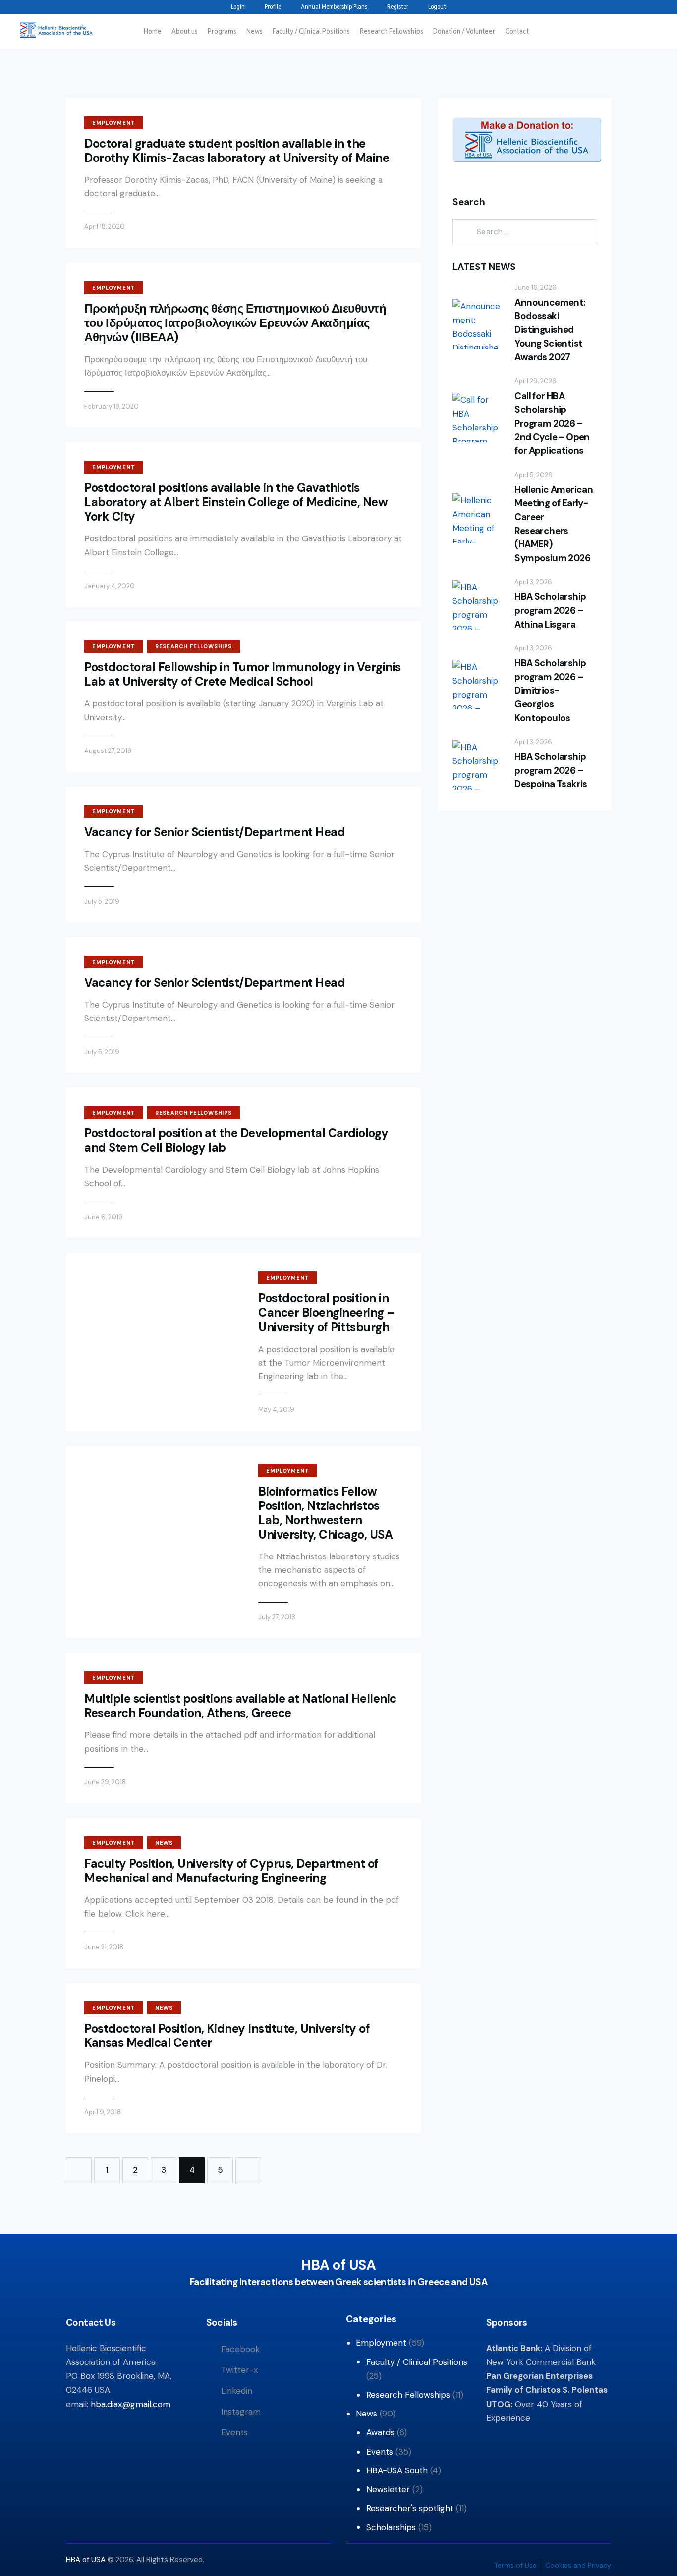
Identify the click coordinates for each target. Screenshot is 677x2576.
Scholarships (391, 2527)
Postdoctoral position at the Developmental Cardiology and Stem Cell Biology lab (236, 1140)
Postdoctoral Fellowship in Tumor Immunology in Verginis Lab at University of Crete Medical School (243, 674)
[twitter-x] (85, 7)
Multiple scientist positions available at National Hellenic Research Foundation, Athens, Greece (240, 1706)
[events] (133, 7)
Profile (273, 7)
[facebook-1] (69, 7)
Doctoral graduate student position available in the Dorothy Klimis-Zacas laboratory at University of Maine (237, 151)
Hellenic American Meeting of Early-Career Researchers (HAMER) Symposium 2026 (554, 524)
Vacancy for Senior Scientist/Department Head (215, 832)
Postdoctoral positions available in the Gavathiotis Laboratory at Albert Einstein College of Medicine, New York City (236, 502)
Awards (380, 2432)
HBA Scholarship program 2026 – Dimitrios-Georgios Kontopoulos (550, 690)
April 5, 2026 (534, 475)
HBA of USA (87, 2560)
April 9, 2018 (103, 2112)
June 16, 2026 (536, 288)
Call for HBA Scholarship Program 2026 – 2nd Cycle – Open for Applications (552, 423)
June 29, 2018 (105, 1782)
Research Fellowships (392, 31)
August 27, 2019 (108, 751)
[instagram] (117, 7)
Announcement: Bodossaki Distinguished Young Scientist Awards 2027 (550, 330)
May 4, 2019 (276, 1410)
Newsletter (388, 2489)
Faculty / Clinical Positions (311, 31)
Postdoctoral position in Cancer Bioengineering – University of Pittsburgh (327, 1313)
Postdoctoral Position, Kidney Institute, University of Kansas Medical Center (227, 2036)
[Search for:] (524, 231)
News (254, 31)
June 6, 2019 (104, 1217)
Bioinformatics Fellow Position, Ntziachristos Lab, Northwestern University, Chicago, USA (325, 1513)
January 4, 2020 (110, 586)
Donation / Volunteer (464, 31)
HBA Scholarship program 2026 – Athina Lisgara (550, 610)
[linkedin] (101, 7)
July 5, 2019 (102, 901)
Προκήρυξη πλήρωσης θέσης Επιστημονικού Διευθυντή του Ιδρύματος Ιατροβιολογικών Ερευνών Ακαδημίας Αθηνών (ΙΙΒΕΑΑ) (235, 323)
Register (398, 7)
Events (380, 2452)
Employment (113, 123)
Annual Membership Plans (334, 7)
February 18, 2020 (112, 406)
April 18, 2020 (105, 227)
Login (238, 7)
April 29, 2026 (536, 381)
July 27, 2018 (277, 1617)
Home (153, 31)
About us (185, 31)
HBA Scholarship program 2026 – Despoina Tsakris (551, 770)
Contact (517, 31)
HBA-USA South (397, 2470)
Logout (437, 7)
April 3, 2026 (533, 582)
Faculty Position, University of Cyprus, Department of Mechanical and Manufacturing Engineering (231, 1871)
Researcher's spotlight (410, 2508)
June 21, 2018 (104, 1947)
